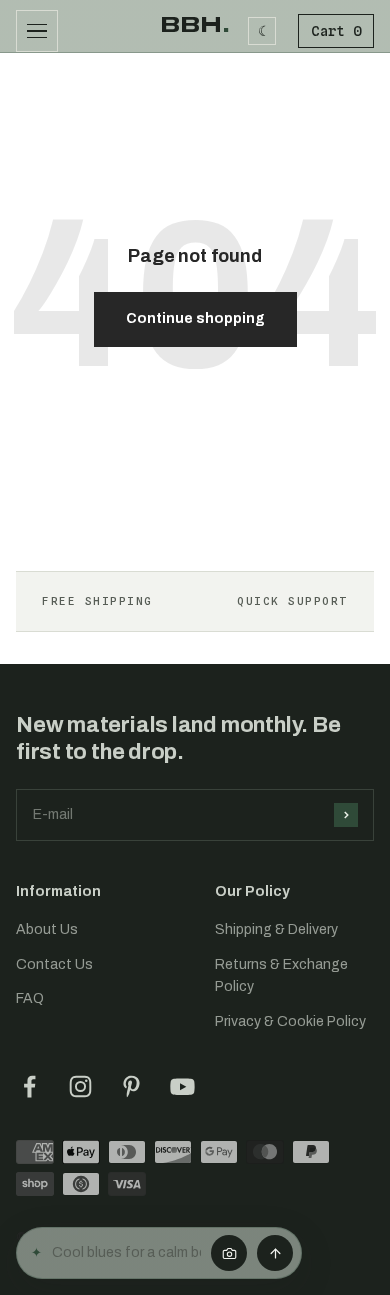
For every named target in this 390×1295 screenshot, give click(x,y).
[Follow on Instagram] (80, 1086)
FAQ (30, 998)
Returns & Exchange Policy (281, 975)
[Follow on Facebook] (29, 1086)
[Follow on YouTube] (182, 1086)
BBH (195, 25)
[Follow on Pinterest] (131, 1086)
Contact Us (54, 964)
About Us (47, 929)
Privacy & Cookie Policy (290, 1021)
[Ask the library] (275, 1253)
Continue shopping (195, 318)
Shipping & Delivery (276, 929)
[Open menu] (37, 31)
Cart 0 (336, 31)
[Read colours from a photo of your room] (229, 1253)
